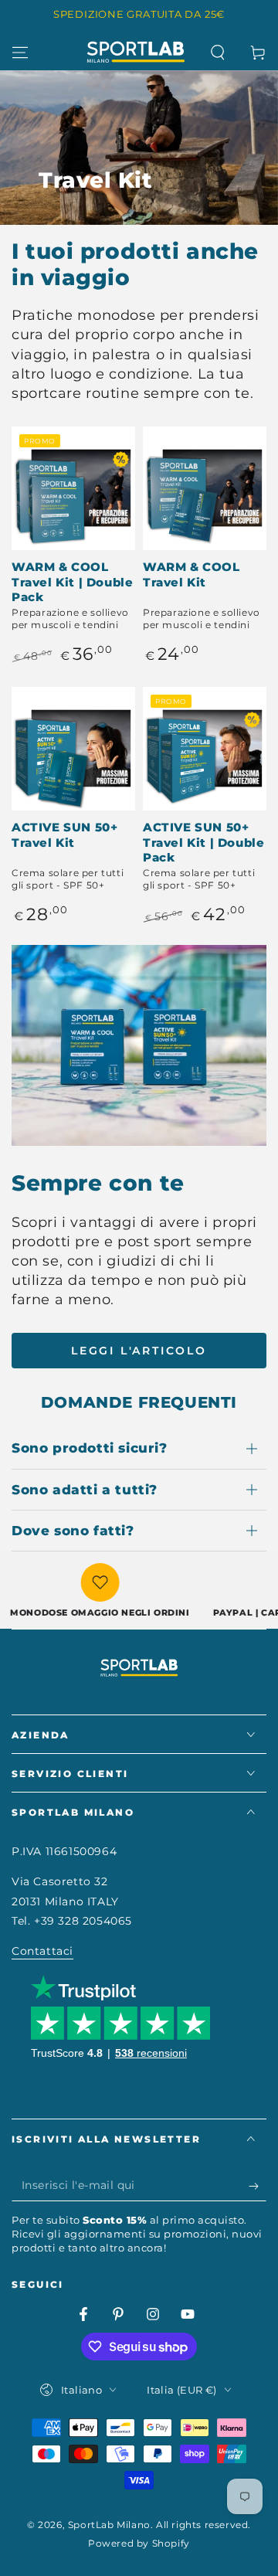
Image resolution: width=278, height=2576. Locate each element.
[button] (218, 53)
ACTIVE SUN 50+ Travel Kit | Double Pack (203, 842)
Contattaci (42, 1951)
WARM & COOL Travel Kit (192, 574)
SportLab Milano (109, 2525)
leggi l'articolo (139, 1351)
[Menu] (20, 53)
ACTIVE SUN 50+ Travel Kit (64, 835)
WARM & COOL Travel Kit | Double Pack (72, 582)
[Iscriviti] (258, 2186)
